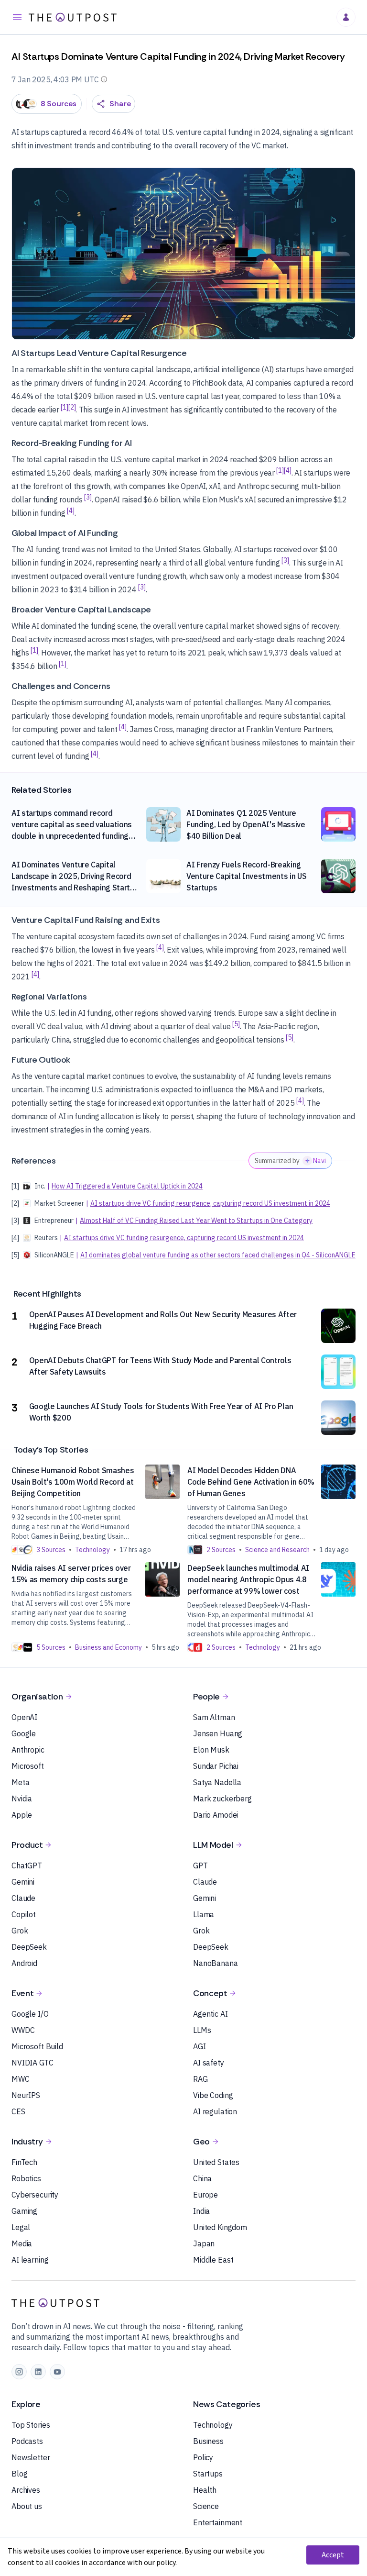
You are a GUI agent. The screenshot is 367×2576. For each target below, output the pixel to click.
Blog (19, 2474)
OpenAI (24, 1717)
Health (205, 2490)
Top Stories (31, 2425)
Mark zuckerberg (222, 1799)
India (201, 2211)
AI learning (30, 2260)
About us (27, 2506)
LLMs (202, 2030)
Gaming (24, 2211)
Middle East (213, 2260)
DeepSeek (29, 1947)
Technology (213, 2425)
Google (24, 1733)
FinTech (24, 2162)
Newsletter (31, 2457)
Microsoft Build (37, 2046)
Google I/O (30, 2014)
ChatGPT (27, 1865)
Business (208, 2441)
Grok (20, 1931)
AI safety (209, 2063)
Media (22, 2243)
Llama (204, 1914)
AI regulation (215, 2111)
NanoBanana (216, 1963)
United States (216, 2162)
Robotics (26, 2178)
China (202, 2178)
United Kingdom (220, 2227)
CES (18, 2111)
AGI (200, 2046)
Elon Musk (211, 1750)
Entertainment (218, 2522)
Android (24, 1963)
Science (206, 2506)
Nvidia (22, 1799)
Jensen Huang (218, 1733)
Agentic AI (210, 2014)
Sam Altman (214, 1717)
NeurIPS (26, 2095)
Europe (205, 2195)
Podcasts (27, 2441)
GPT (200, 1865)
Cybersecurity (35, 2195)
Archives (26, 2490)
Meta (20, 1782)
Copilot (24, 1914)
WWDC (23, 2030)
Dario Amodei (216, 1815)
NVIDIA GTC (32, 2063)
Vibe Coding (213, 2095)
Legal (21, 2227)
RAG (200, 2079)
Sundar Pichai (216, 1766)
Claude (23, 1898)
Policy (203, 2457)
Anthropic (28, 1750)
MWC (21, 2079)
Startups (208, 2474)
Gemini (23, 1882)
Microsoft (28, 1766)
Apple (22, 1815)
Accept (333, 2555)
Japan (204, 2243)
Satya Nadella (217, 1782)
